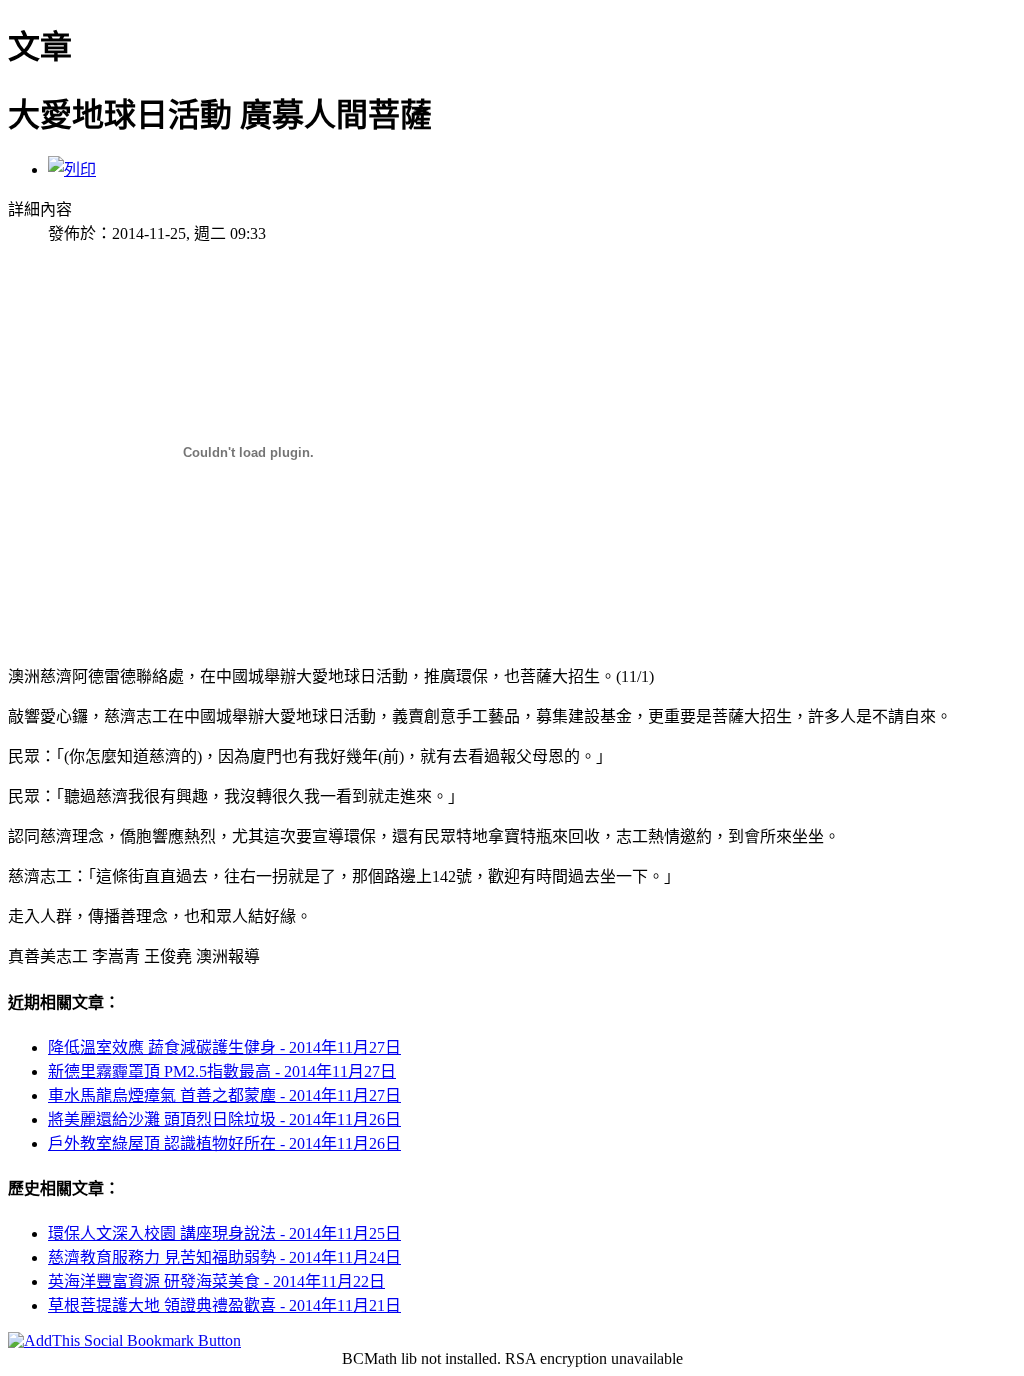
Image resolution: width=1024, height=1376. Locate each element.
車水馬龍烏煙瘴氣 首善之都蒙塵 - (224, 1095)
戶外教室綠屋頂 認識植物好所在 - (224, 1143)
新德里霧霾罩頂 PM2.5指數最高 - (222, 1071)
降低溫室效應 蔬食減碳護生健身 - (224, 1047)
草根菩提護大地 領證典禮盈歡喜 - (224, 1305)
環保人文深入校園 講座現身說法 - (224, 1233)
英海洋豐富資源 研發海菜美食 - (216, 1281)
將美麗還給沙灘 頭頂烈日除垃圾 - (224, 1119)
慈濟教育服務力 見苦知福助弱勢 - (224, 1257)
